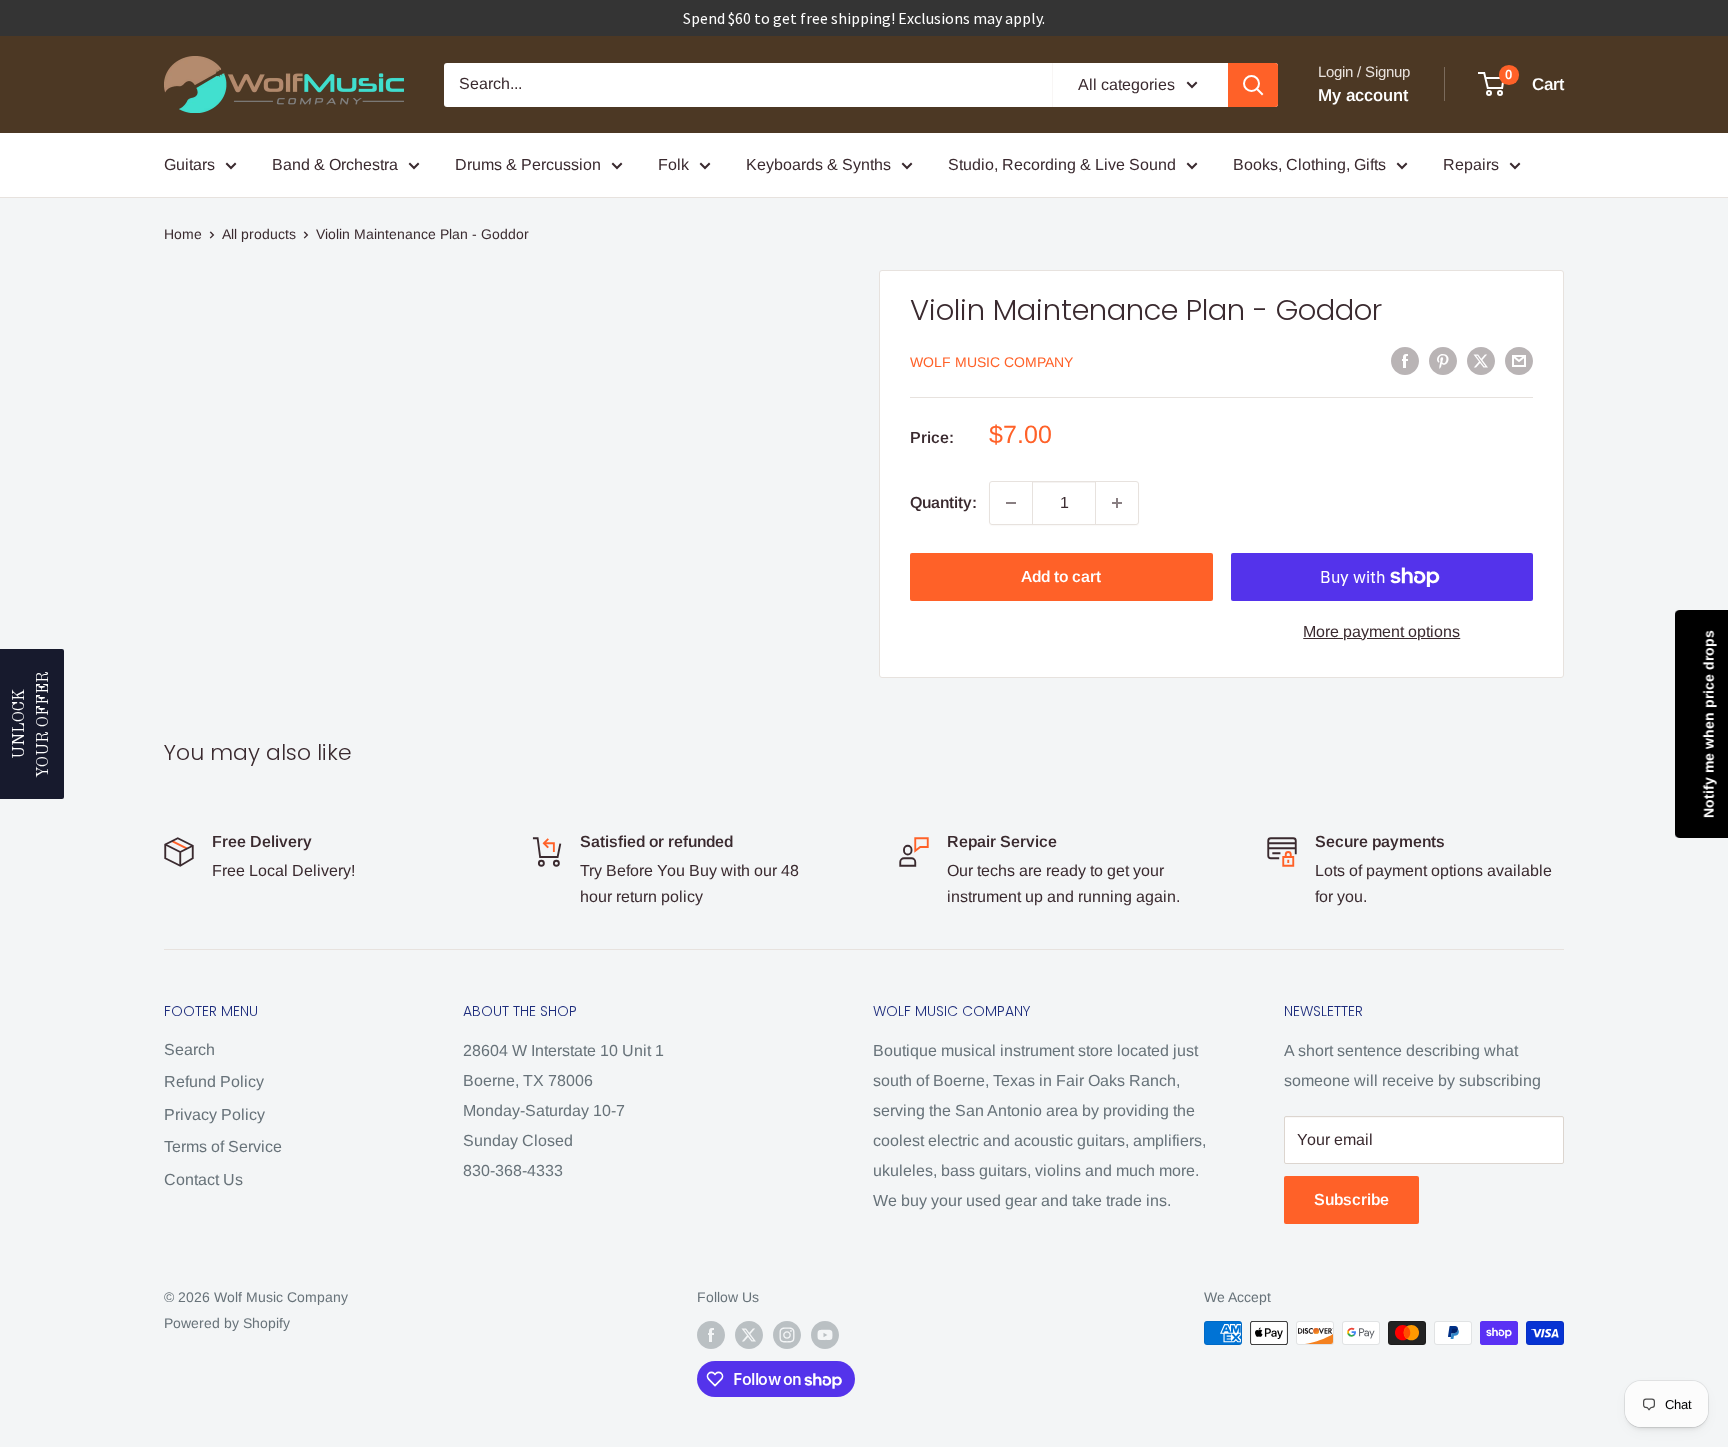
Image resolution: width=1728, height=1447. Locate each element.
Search (189, 1049)
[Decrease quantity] (1011, 503)
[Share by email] (1519, 360)
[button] (32, 724)
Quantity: (943, 502)
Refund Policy (214, 1081)
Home (183, 234)
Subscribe (1351, 1199)
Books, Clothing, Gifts (1309, 164)
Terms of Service (223, 1146)
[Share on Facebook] (1405, 360)
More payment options (1381, 631)
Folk (673, 164)
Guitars (189, 164)
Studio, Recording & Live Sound (1062, 164)
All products (259, 234)
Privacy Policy (214, 1114)
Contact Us (203, 1179)
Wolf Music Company (991, 362)
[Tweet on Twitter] (1481, 360)
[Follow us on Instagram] (787, 1335)
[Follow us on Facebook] (711, 1335)
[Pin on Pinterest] (1443, 360)
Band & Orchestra (335, 164)
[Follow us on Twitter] (749, 1335)
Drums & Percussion (528, 164)
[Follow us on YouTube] (825, 1335)
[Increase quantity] (1117, 503)
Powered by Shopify (227, 1323)
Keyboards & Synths (818, 164)
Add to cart (1061, 576)
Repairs (1471, 164)
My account (1363, 95)
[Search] (1253, 85)
